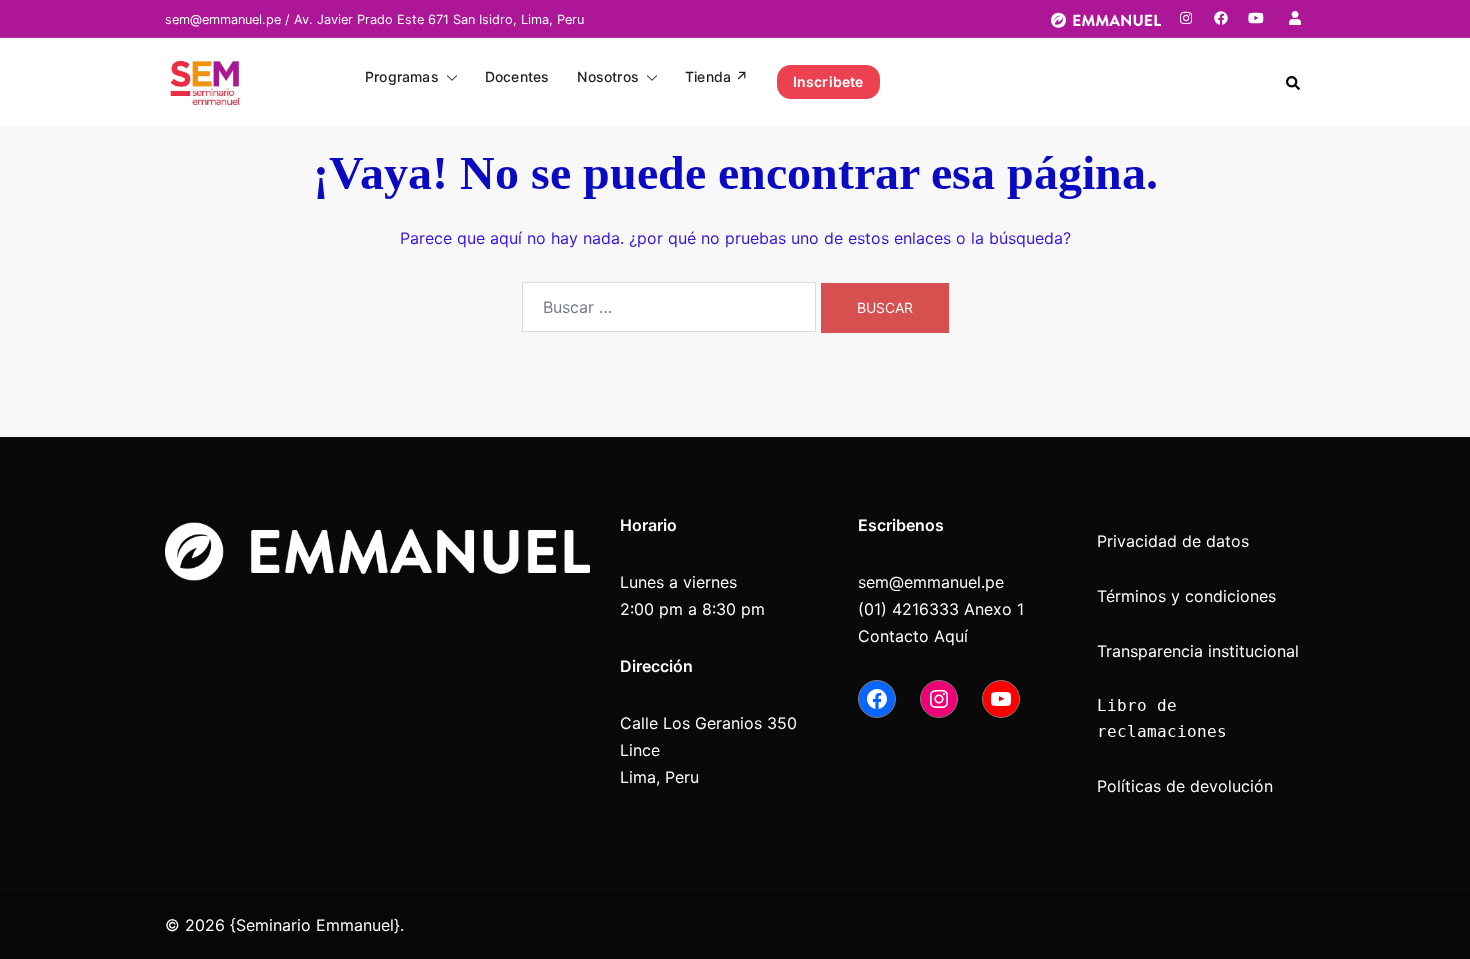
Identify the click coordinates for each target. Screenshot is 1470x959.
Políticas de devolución (1185, 786)
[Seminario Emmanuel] (205, 80)
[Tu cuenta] (1297, 18)
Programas (402, 76)
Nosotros (608, 76)
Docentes (517, 76)
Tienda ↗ (717, 76)
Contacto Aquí (913, 636)
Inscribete (828, 81)
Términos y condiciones (1186, 596)
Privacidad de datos (1173, 541)
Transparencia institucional (1200, 651)
